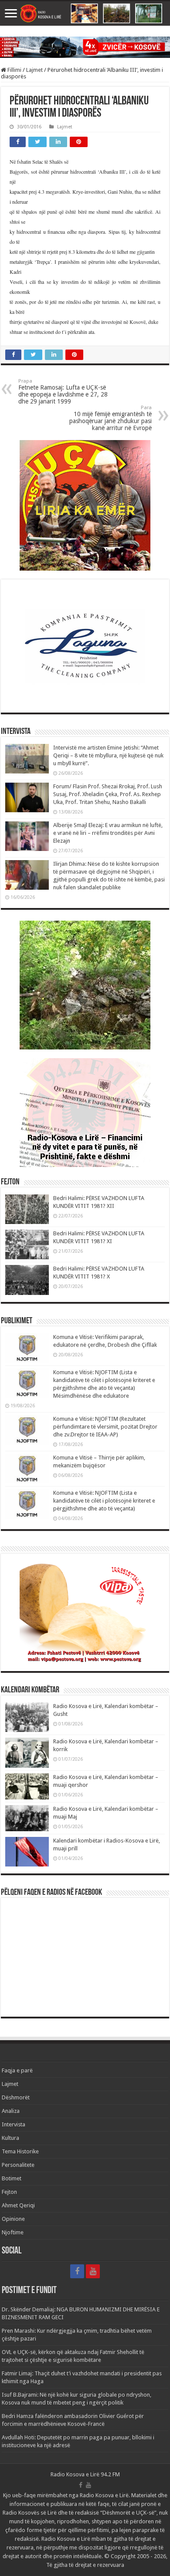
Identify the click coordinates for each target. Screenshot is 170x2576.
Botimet (12, 2178)
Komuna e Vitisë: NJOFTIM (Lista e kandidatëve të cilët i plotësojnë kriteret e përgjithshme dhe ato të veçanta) (104, 1501)
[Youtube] (93, 2271)
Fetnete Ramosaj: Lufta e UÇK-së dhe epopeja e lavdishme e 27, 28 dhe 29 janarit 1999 (63, 392)
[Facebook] (77, 2271)
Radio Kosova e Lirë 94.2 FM (85, 2474)
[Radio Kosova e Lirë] (85, 13)
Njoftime (13, 2232)
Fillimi (14, 70)
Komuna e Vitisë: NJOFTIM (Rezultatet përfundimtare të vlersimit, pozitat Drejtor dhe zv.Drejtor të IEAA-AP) (105, 1427)
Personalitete (18, 2165)
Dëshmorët (16, 2097)
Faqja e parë (17, 2070)
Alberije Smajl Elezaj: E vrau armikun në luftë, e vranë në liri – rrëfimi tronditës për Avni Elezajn (108, 833)
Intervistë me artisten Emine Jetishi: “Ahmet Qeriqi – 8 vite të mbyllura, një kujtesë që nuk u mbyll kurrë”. (108, 755)
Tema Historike (20, 2151)
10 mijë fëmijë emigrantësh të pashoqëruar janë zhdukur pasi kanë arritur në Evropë (110, 418)
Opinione (13, 2219)
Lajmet (34, 70)
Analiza (11, 2111)
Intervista (14, 2124)
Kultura (10, 2138)
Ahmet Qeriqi (18, 2205)
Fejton (9, 2192)
